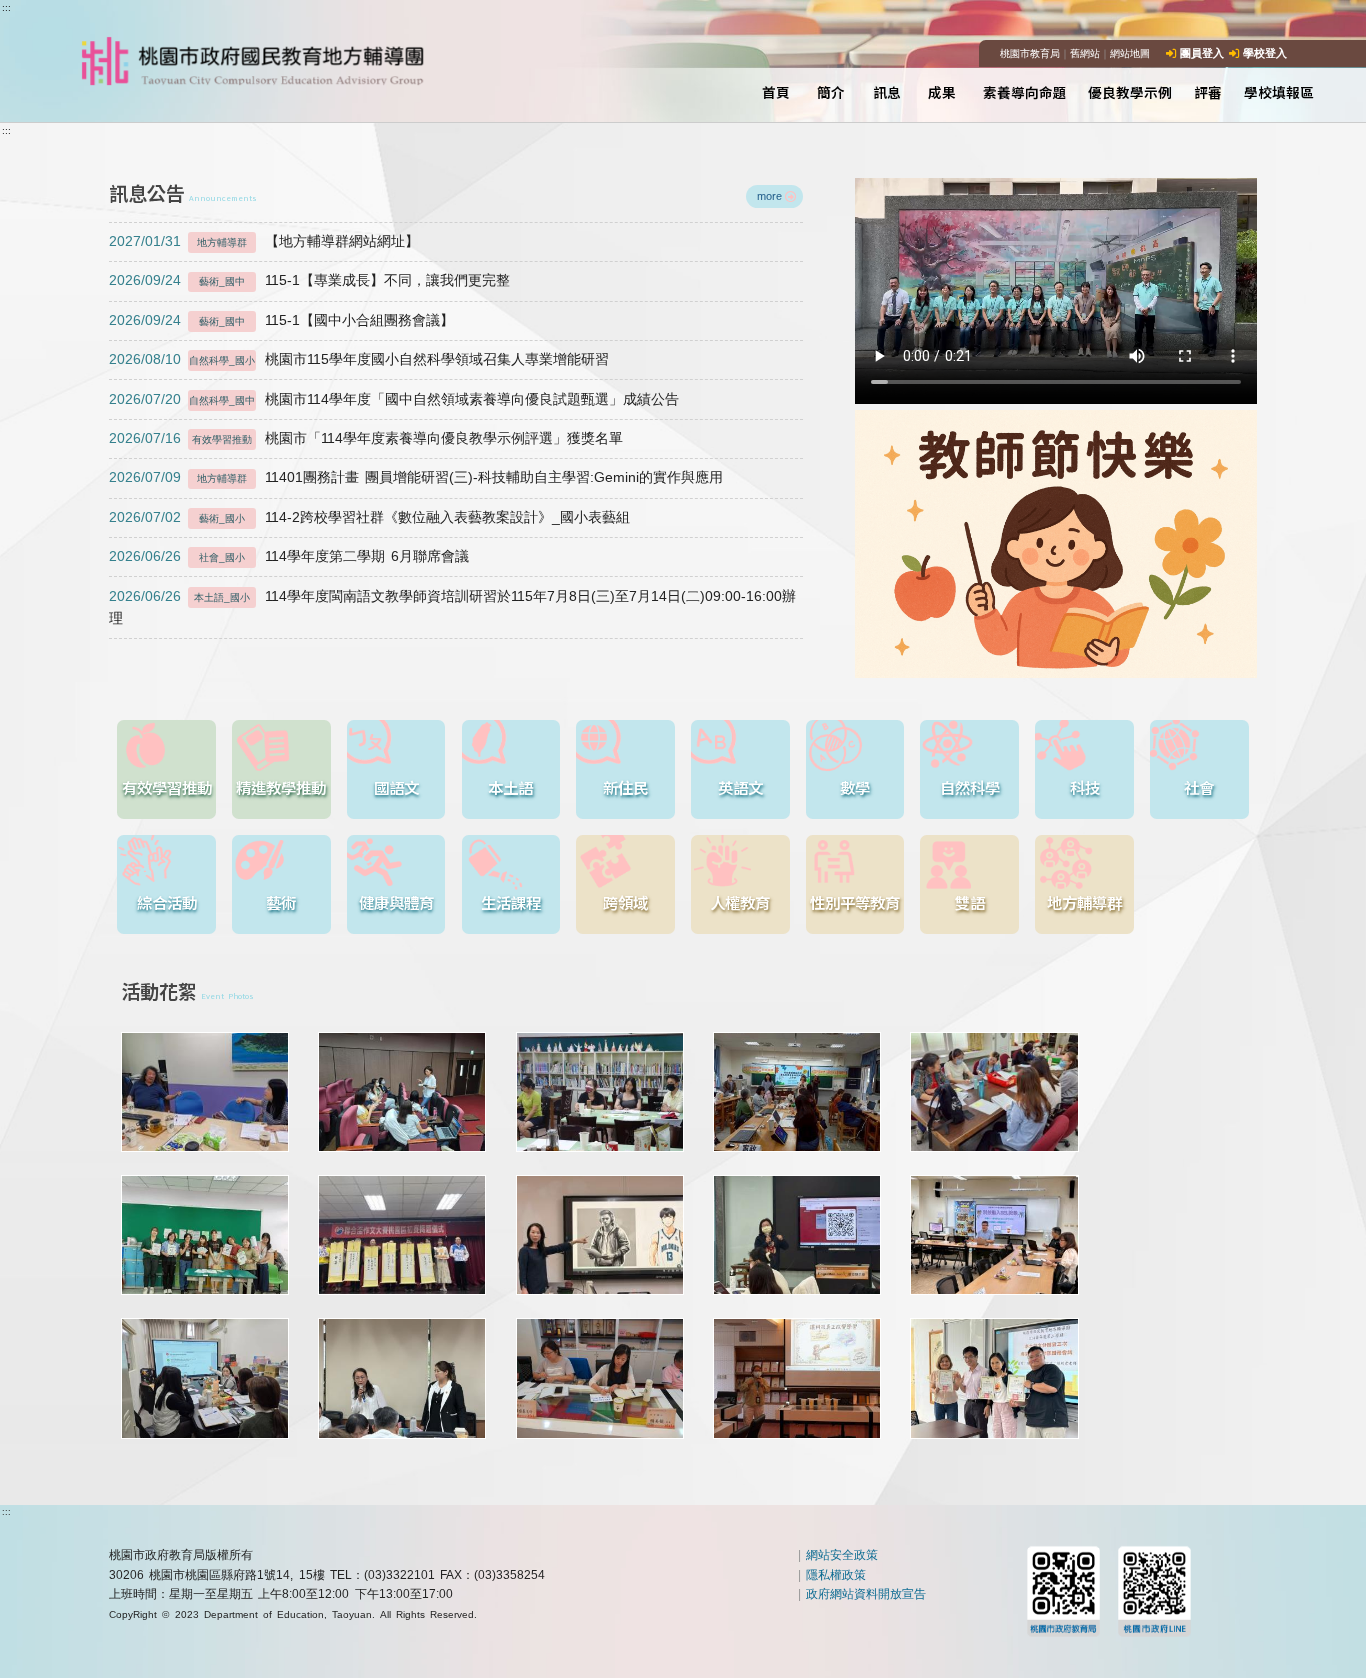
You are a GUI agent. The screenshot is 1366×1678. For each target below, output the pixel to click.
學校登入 (1265, 53)
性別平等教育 (855, 902)
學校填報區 (1279, 92)
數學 (855, 787)
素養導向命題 (1025, 92)
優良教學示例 (1130, 92)
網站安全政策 (842, 1555)
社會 (1199, 787)
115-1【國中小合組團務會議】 (281, 320)
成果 (942, 92)
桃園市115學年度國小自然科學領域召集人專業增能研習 (358, 359)
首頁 (776, 92)
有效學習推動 (167, 787)
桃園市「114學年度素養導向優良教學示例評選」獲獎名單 (365, 438)
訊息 (887, 92)
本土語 (510, 787)
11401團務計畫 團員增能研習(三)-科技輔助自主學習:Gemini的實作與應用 (416, 477)
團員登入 (1202, 53)
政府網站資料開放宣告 (866, 1594)
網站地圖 (1130, 53)
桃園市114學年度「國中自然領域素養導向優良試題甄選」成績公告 (393, 399)
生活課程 (511, 902)
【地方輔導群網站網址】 (263, 241)
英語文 (740, 787)
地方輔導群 (1084, 902)
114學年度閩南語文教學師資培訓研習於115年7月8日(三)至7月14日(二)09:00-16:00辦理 (452, 607)
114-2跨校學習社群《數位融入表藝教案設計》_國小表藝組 (369, 517)
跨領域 (625, 902)
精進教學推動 (281, 787)
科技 (1085, 787)
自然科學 (970, 787)
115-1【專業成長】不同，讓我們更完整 (309, 280)
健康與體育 (396, 902)
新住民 (625, 787)
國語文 (396, 787)
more (769, 196)
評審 (1208, 92)
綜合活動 (167, 902)
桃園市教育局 (1030, 53)
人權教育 (740, 902)
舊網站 (1085, 53)
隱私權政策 (836, 1575)
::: (6, 7)
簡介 (831, 92)
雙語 (970, 902)
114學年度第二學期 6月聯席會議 (289, 556)
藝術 (281, 902)
